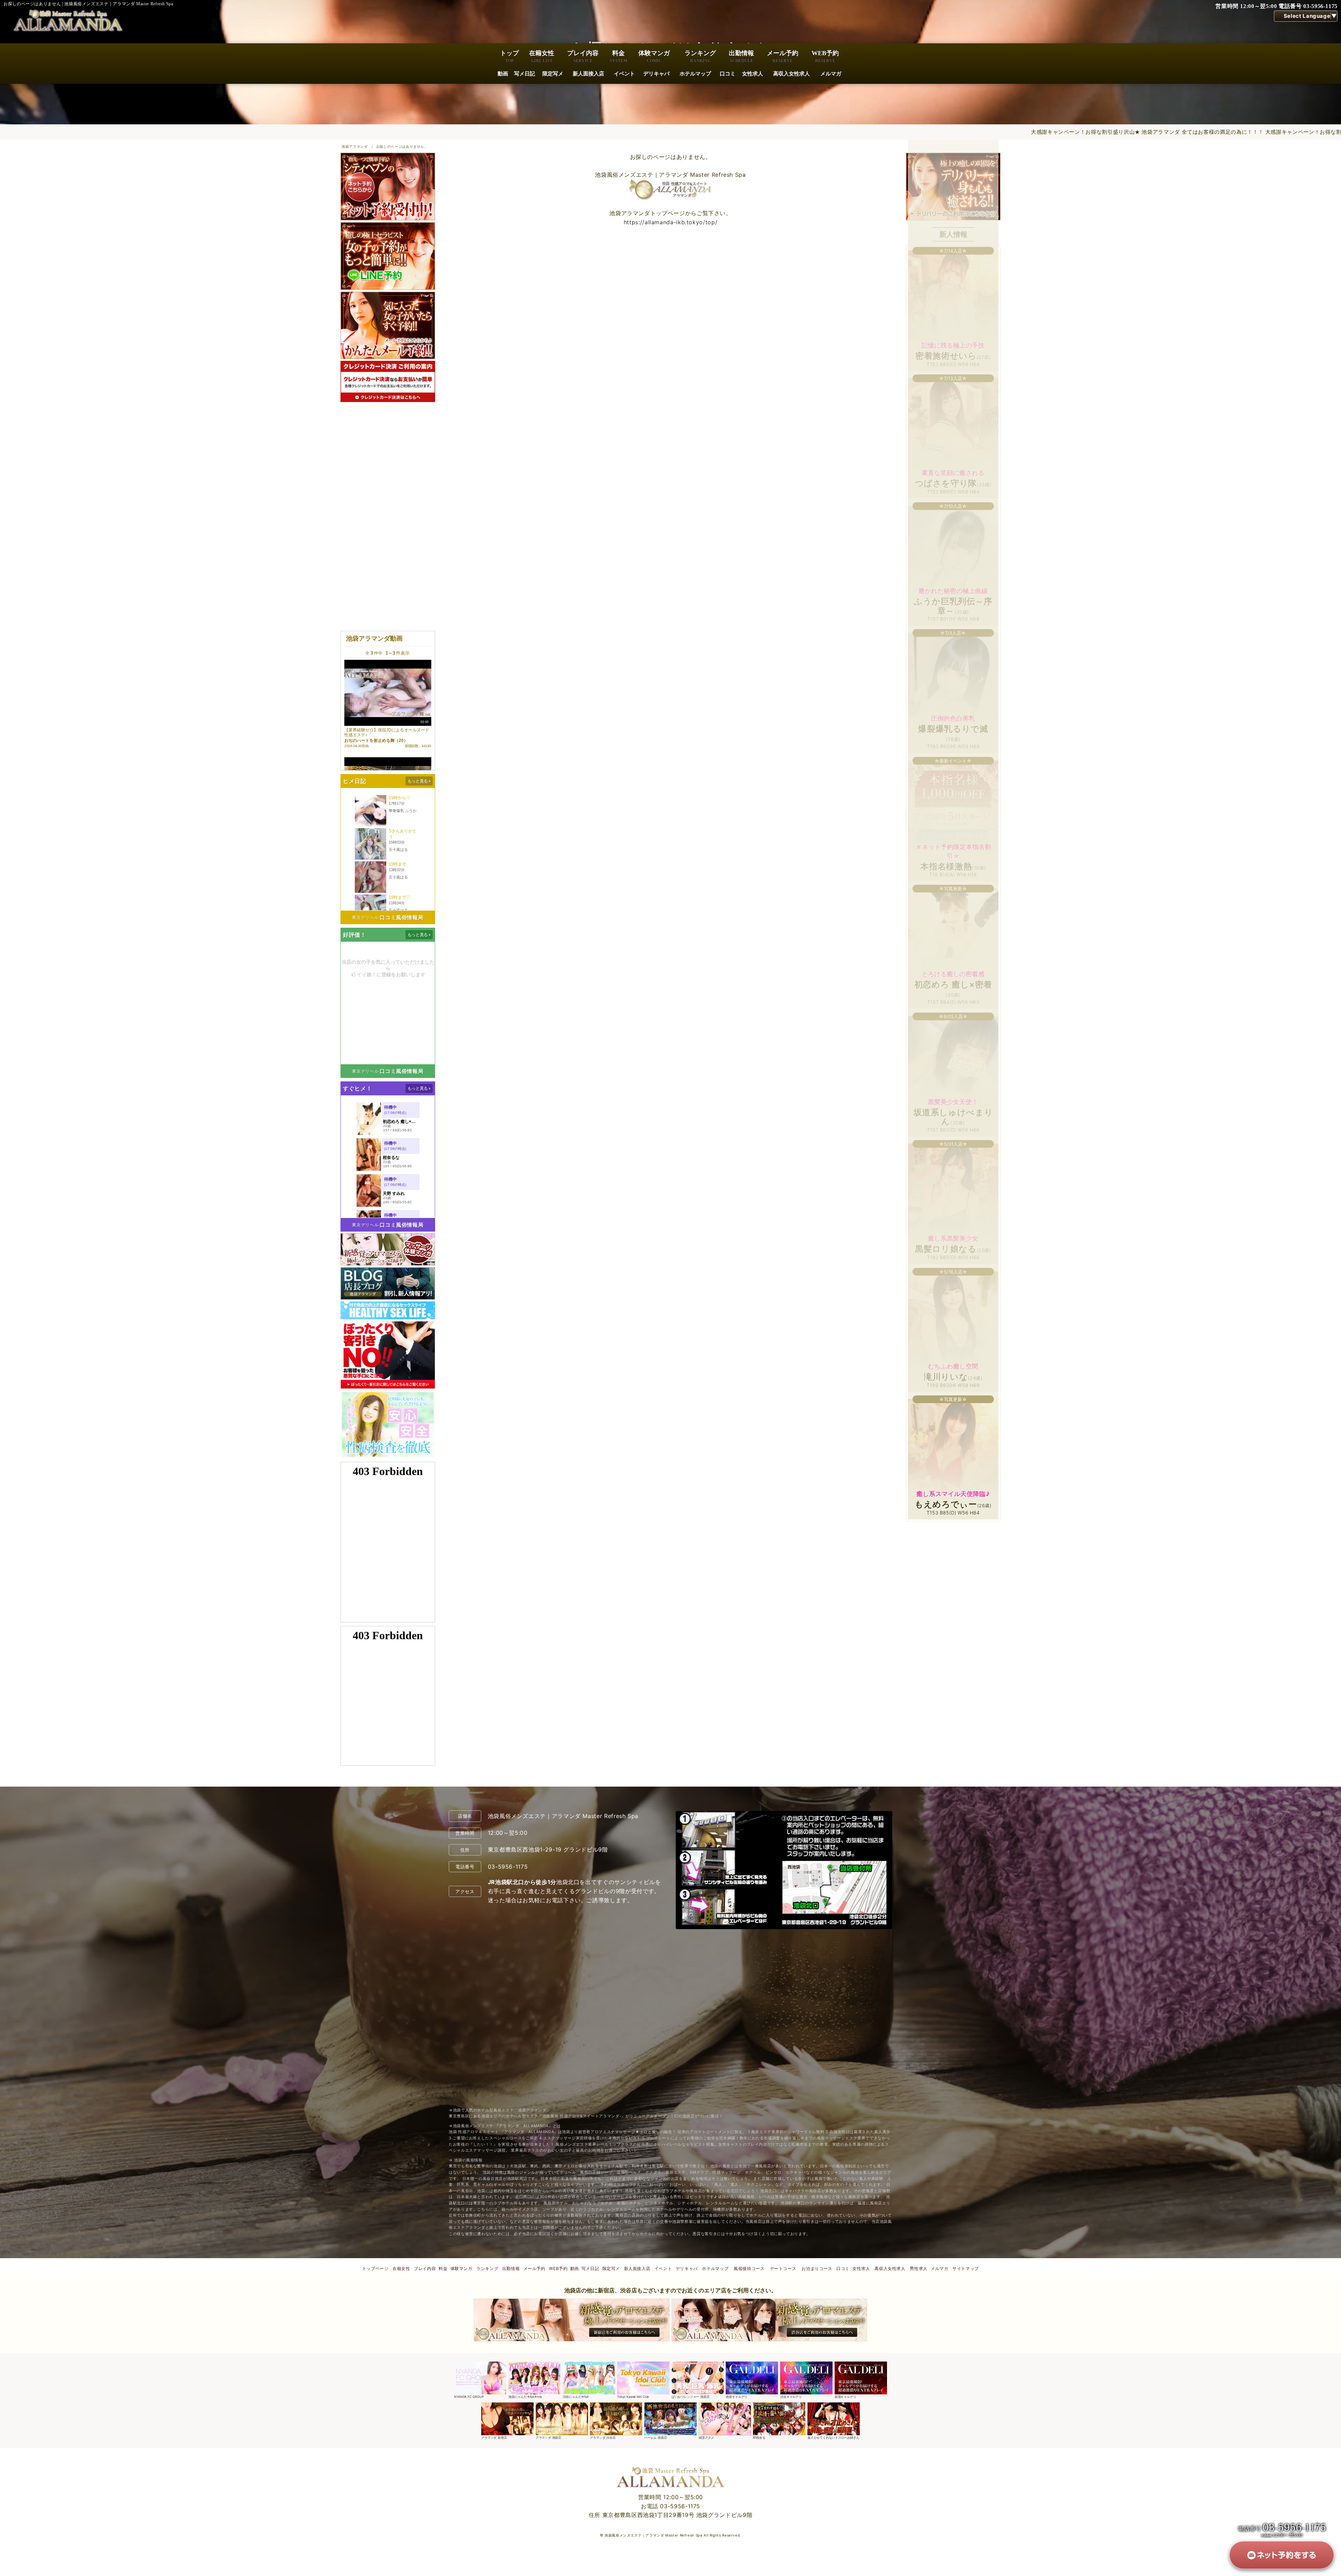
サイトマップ (966, 2268)
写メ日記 (525, 74)
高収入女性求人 (792, 74)
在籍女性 (542, 56)
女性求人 (753, 74)
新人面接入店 (588, 74)
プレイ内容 (583, 56)
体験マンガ (654, 56)
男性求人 (919, 2268)
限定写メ (553, 74)
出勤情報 (741, 56)
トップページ (375, 2268)
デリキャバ (656, 74)
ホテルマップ (695, 74)
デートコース (783, 2268)
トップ (510, 56)
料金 (618, 56)
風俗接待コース (749, 2268)
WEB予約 (825, 56)
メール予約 (783, 56)
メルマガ (831, 74)
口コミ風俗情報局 (401, 917)
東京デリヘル (365, 917)
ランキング (700, 56)
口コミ (728, 74)
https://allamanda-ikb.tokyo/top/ (670, 222)
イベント (624, 74)
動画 (503, 74)
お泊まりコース (817, 2268)
